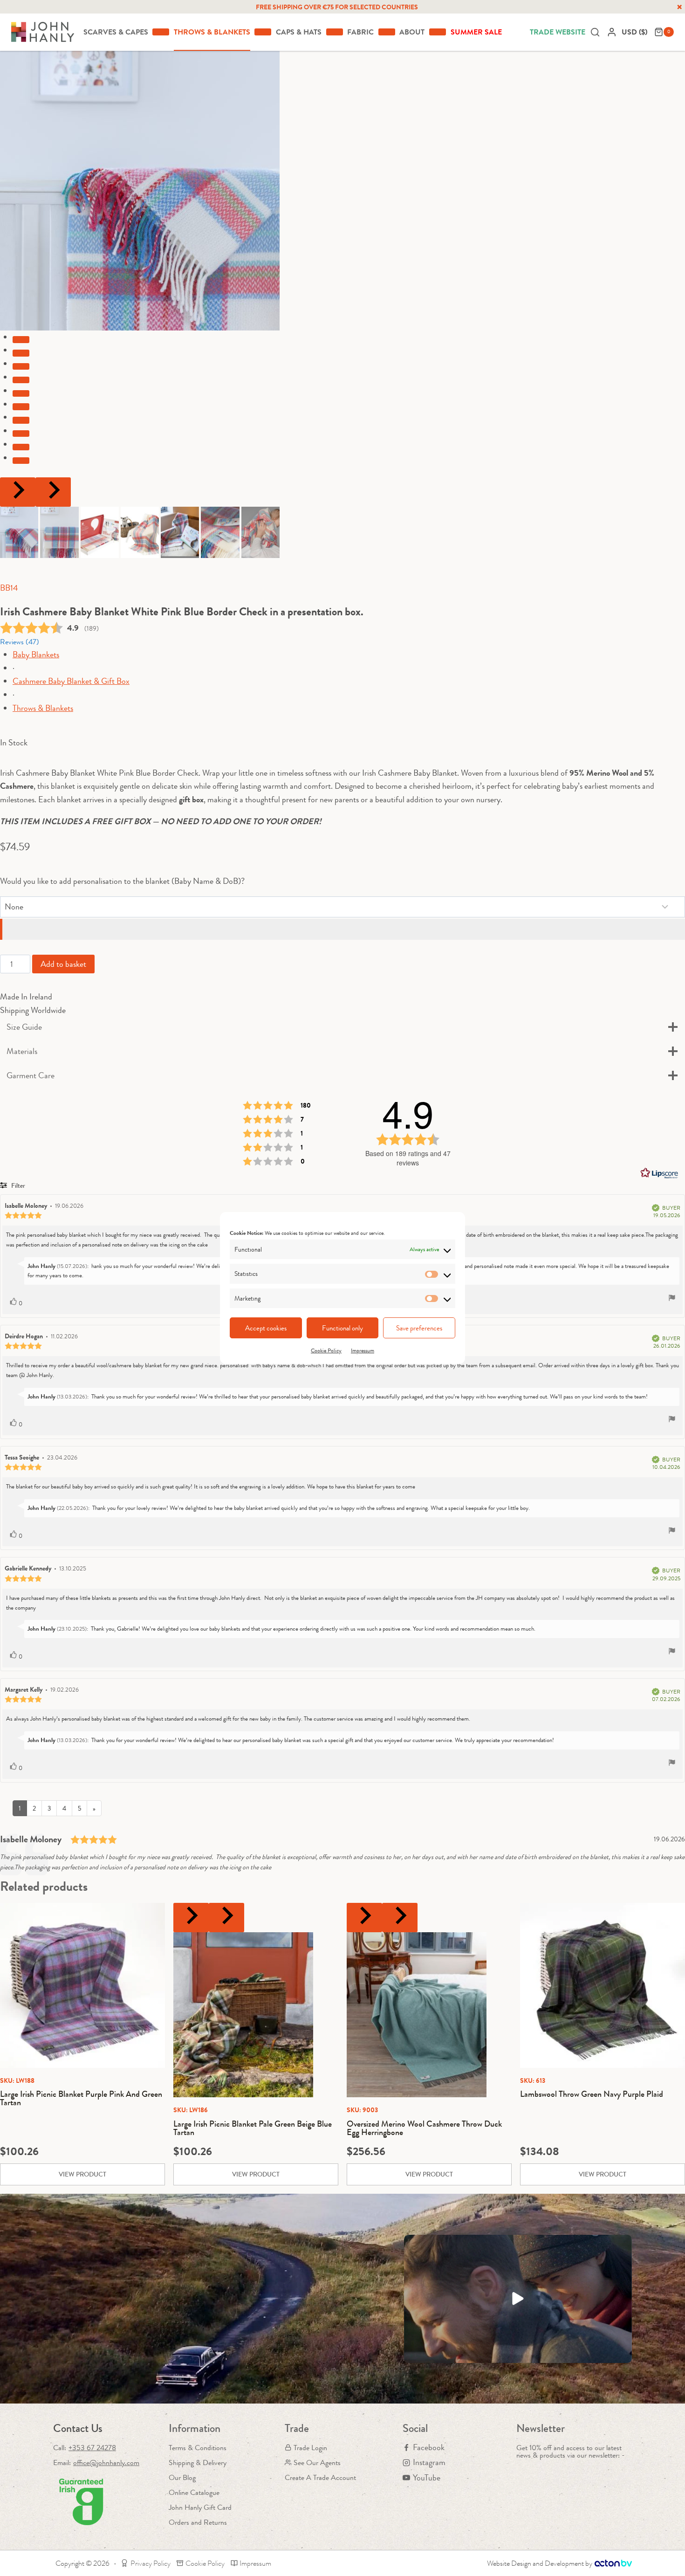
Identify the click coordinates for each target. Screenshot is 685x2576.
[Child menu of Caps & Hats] (335, 32)
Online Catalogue (194, 2492)
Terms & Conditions (198, 2448)
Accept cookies (266, 1328)
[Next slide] (53, 492)
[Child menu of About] (438, 32)
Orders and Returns (198, 2522)
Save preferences (419, 1328)
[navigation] (636, 32)
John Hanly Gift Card (200, 2507)
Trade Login (310, 2448)
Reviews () (20, 642)
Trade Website (558, 32)
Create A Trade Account (320, 2477)
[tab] (21, 339)
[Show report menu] (672, 1299)
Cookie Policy (326, 1350)
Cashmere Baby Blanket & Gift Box (71, 681)
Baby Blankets (36, 654)
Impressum (363, 1350)
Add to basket (63, 964)
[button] (19, 532)
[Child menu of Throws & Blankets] (263, 32)
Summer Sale (476, 32)
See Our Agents (317, 2462)
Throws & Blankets (43, 708)
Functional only (342, 1328)
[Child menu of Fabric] (387, 32)
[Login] (612, 32)
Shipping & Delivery (198, 2462)
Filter (17, 1185)
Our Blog (182, 2477)
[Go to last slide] (18, 492)
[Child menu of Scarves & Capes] (161, 32)
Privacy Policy (151, 2563)
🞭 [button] (679, 7)
